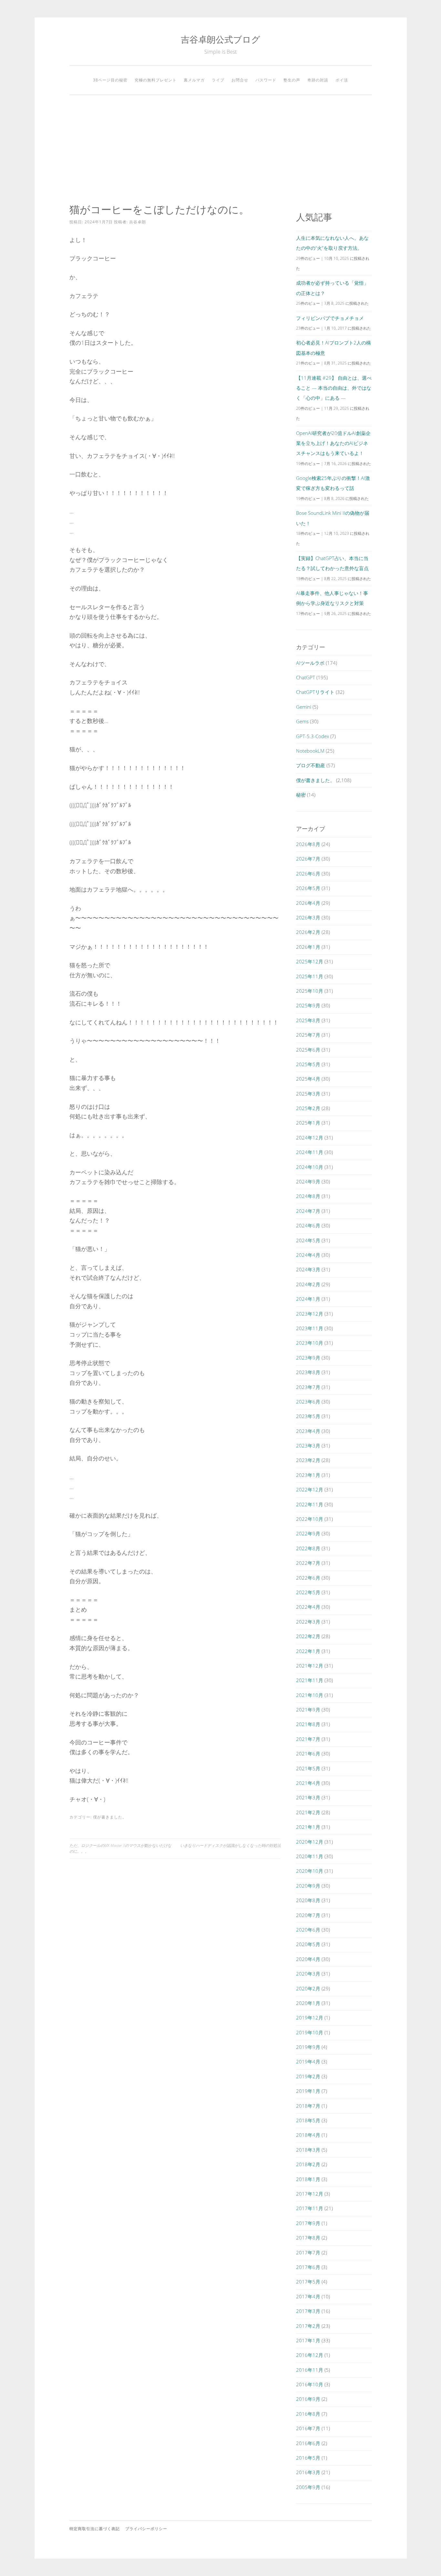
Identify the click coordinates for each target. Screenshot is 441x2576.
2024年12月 (310, 1138)
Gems (302, 721)
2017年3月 (308, 2311)
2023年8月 (308, 1372)
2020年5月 (308, 1944)
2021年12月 (310, 1666)
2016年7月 (308, 2428)
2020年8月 (308, 1900)
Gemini (304, 707)
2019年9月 (308, 2047)
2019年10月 (310, 2032)
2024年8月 (308, 1196)
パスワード (266, 80)
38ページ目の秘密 (110, 80)
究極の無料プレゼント (156, 80)
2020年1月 (308, 2003)
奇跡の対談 (318, 80)
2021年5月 (308, 1768)
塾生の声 (292, 80)
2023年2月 (308, 1460)
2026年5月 (308, 888)
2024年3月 (308, 1269)
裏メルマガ (194, 80)
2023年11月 (310, 1328)
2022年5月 (308, 1592)
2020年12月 (310, 1842)
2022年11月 (310, 1504)
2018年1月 (308, 2179)
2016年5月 (308, 2458)
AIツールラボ (310, 663)
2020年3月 (308, 1974)
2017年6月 (308, 2267)
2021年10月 (310, 1695)
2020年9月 (308, 1886)
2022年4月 (308, 1607)
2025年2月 (308, 1108)
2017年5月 (308, 2282)
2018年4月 (308, 2135)
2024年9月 (308, 1182)
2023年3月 (308, 1446)
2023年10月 (310, 1343)
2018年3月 (308, 2150)
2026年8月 (308, 844)
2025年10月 (310, 991)
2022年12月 (310, 1489)
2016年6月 (308, 2443)
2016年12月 (310, 2355)
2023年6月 (308, 1402)
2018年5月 (308, 2120)
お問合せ (240, 80)
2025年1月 (308, 1123)
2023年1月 (308, 1475)
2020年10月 (310, 1871)
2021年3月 (308, 1797)
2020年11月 (310, 1856)
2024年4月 (308, 1255)
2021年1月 (308, 1827)
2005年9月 (308, 2487)
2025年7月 (308, 1035)
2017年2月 (308, 2326)
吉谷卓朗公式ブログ (221, 39)
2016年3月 (308, 2472)
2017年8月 (308, 2238)
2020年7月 (308, 1915)
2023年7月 (308, 1387)
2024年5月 (308, 1240)
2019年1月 (308, 2091)
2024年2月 (308, 1284)
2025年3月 (308, 1094)
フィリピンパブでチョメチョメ (330, 318)
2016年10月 (310, 2384)
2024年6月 (308, 1225)
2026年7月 (308, 859)
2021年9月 (308, 1710)
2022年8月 (308, 1548)
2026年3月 (308, 917)
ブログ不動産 (311, 765)
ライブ (218, 80)
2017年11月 (310, 2208)
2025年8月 (308, 1020)
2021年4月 (308, 1783)
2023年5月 (308, 1416)
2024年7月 (308, 1211)
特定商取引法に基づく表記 (95, 2529)
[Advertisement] (221, 149)
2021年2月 (308, 1812)
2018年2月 (308, 2164)
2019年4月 (308, 2062)
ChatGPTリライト (315, 692)
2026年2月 (308, 932)
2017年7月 (308, 2253)
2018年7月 (308, 2106)
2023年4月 (308, 1431)
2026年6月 (308, 874)
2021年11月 (310, 1680)
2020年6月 (308, 1930)
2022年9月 (308, 1533)
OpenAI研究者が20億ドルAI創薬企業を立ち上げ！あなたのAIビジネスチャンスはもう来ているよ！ (333, 443)
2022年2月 (308, 1636)
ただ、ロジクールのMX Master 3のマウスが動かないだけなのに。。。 (120, 1848)
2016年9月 (308, 2399)
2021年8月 (308, 1724)
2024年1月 (308, 1299)
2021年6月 (308, 1754)
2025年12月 (310, 961)
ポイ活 (342, 80)
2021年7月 (308, 1739)
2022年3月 (308, 1622)
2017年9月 (308, 2223)
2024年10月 (310, 1167)
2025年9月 (308, 1005)
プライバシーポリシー (146, 2529)
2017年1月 (308, 2340)
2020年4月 (308, 1959)
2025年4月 (308, 1079)
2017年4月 (308, 2296)
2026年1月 (308, 947)
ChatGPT (306, 677)
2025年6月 (308, 1050)
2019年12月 (310, 2018)
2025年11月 (310, 976)
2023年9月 (308, 1358)
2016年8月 (308, 2414)
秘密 (301, 795)
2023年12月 (310, 1314)
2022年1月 (308, 1651)
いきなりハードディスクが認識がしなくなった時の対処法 (231, 1845)
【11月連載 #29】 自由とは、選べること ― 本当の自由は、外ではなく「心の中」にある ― (334, 388)
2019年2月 (308, 2076)
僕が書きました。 (110, 1817)
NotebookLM (310, 751)
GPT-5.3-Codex (313, 736)
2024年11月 (310, 1152)
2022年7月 (308, 1563)
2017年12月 (310, 2194)
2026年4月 (308, 903)
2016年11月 (310, 2370)
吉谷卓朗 (138, 222)
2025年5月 (308, 1064)
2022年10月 (310, 1519)
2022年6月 (308, 1578)
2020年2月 (308, 1988)
